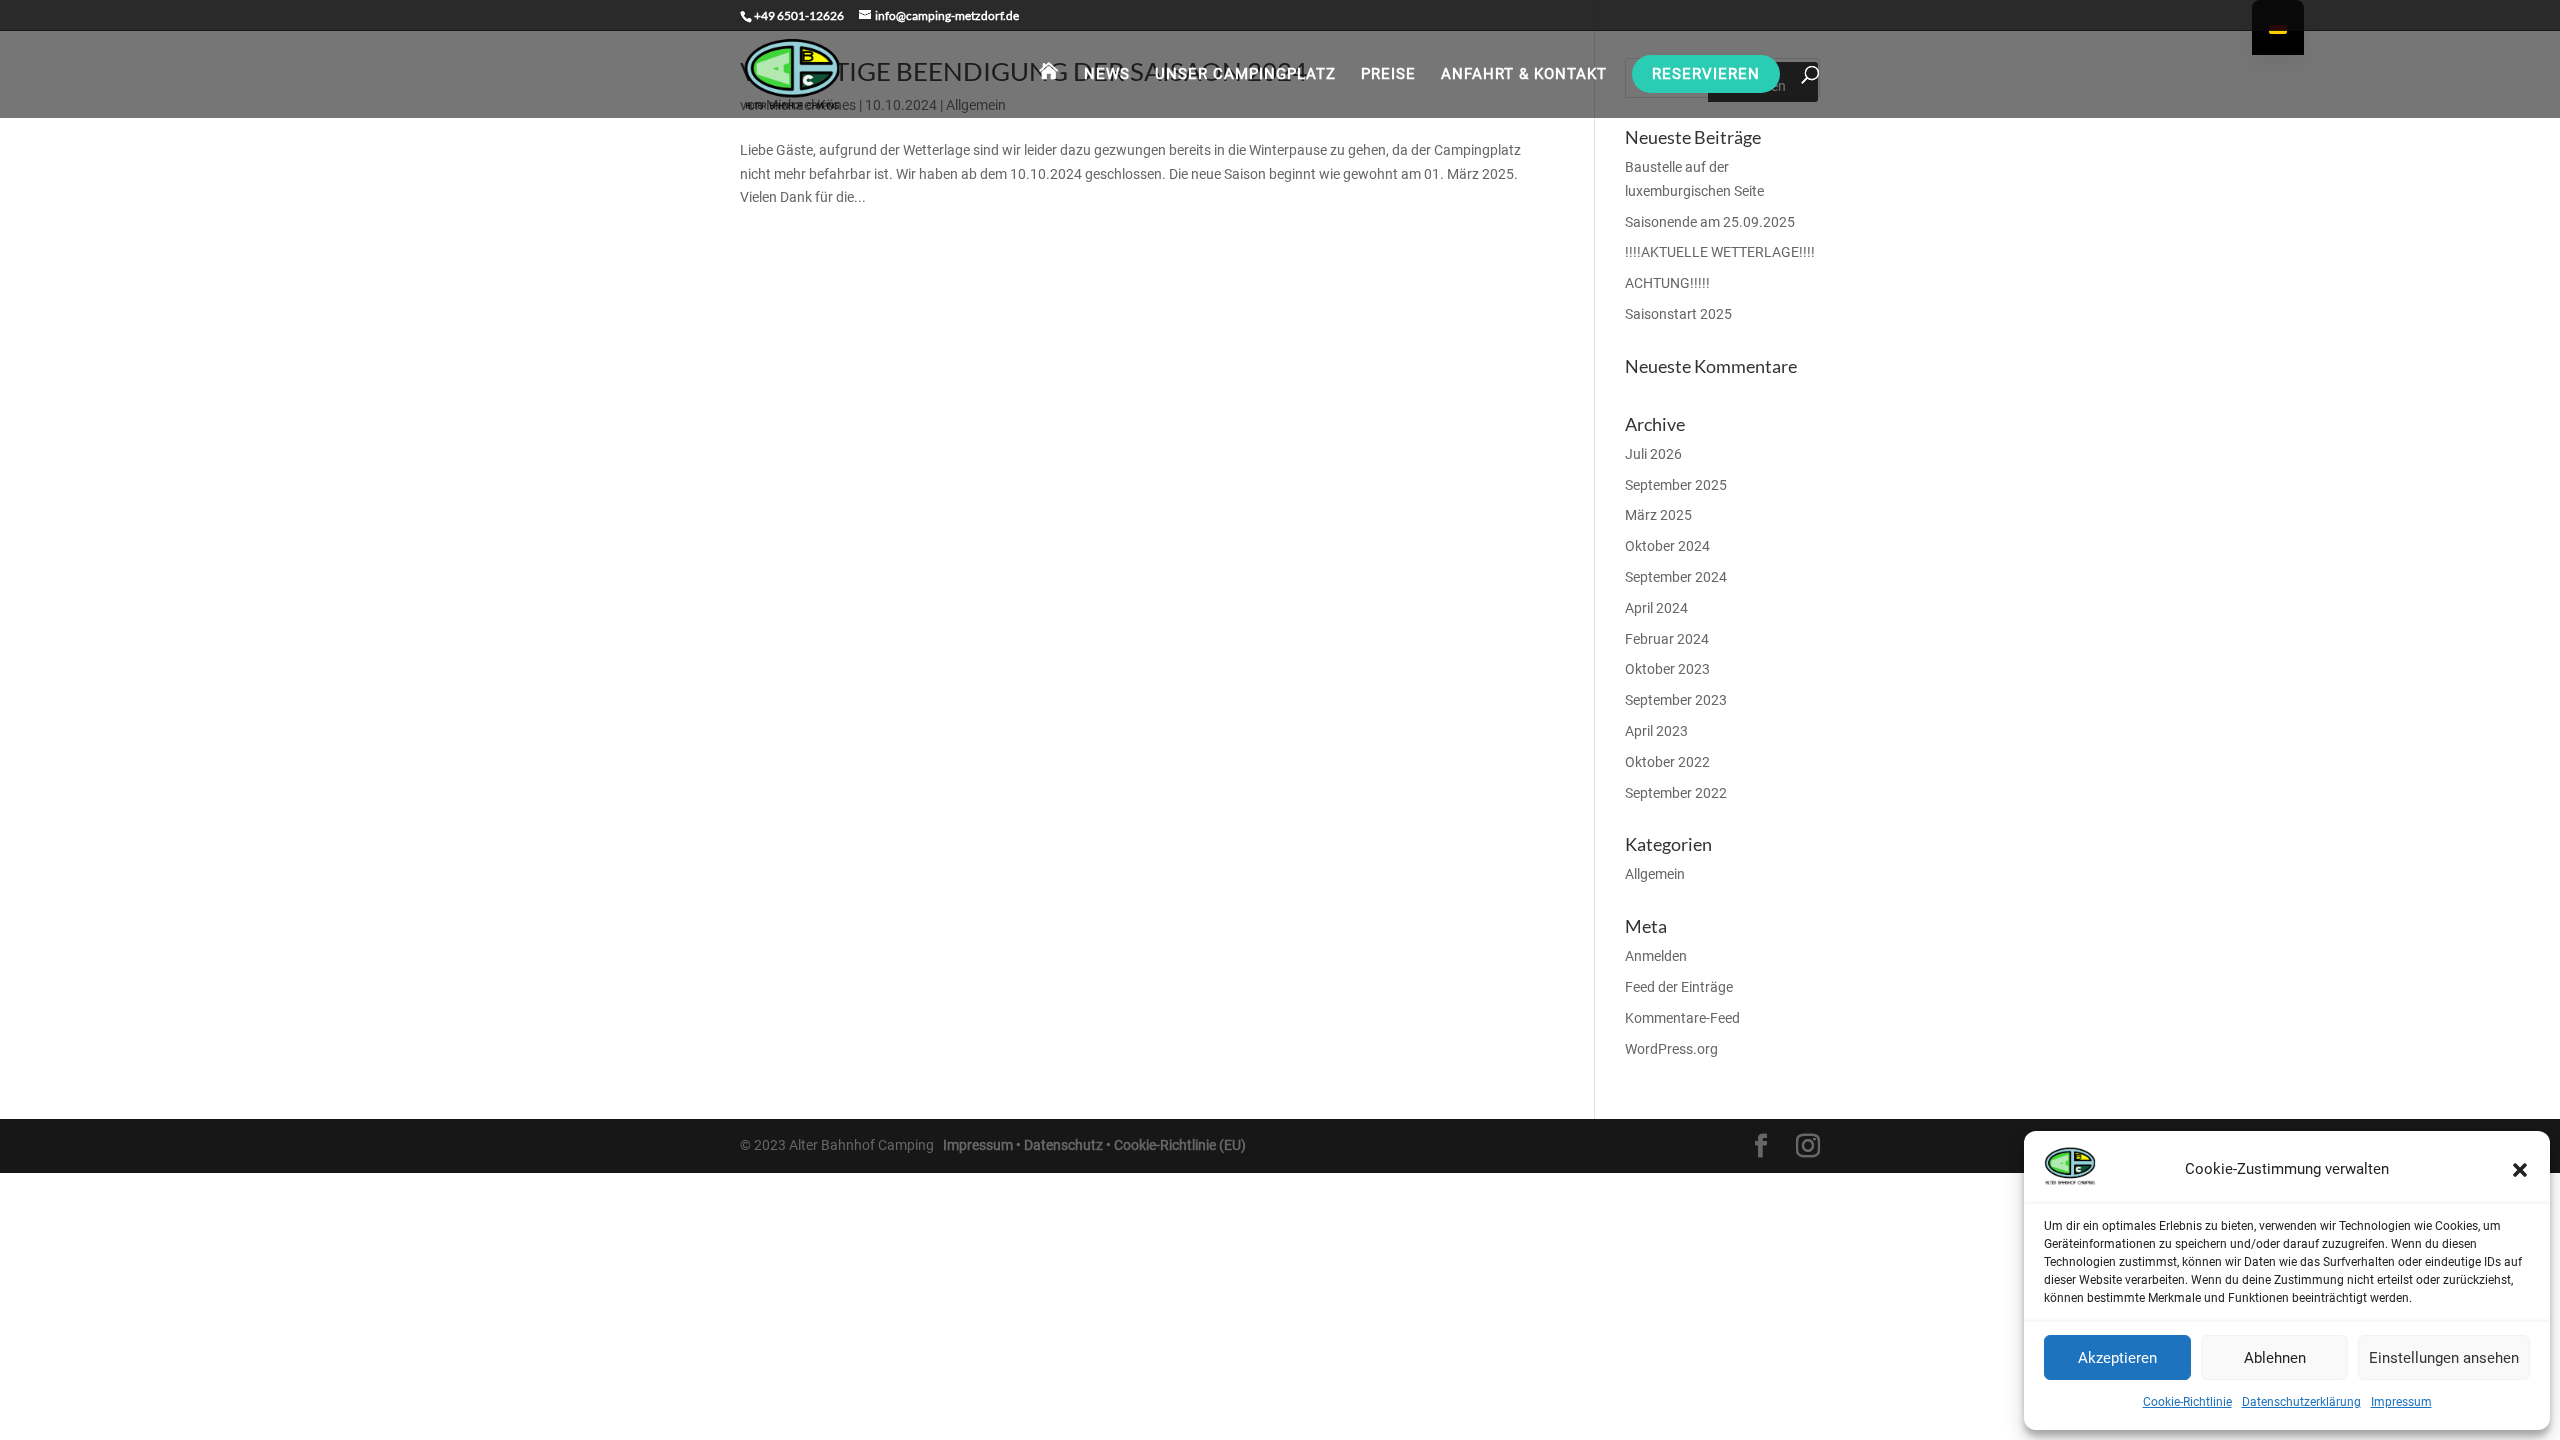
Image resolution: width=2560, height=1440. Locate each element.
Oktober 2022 (1667, 762)
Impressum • (983, 1145)
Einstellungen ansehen (2444, 1358)
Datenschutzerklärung (2301, 1402)
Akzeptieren (2117, 1358)
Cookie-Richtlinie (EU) (1180, 1145)
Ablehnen (2275, 1358)
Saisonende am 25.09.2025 (1710, 222)
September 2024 (1676, 577)
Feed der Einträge (1679, 987)
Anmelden (1656, 956)
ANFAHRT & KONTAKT (1524, 74)
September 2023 (1676, 700)
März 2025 (1658, 515)
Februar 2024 (1667, 639)
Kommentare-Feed (1682, 1018)
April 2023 (1656, 731)
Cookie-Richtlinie (2187, 1402)
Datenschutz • (1069, 1145)
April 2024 (1656, 608)
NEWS (1107, 74)
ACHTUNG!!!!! (1667, 283)
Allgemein (1655, 874)
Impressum (2401, 1402)
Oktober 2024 (1667, 546)
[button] (2520, 1170)
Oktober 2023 (1667, 669)
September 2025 (1676, 485)
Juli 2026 (1653, 454)
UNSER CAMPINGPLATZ (1245, 74)
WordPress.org (1671, 1049)
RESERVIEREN (1706, 74)
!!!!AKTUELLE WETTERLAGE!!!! (1720, 252)
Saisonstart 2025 (1678, 314)
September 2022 (1676, 793)
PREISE (1388, 74)
